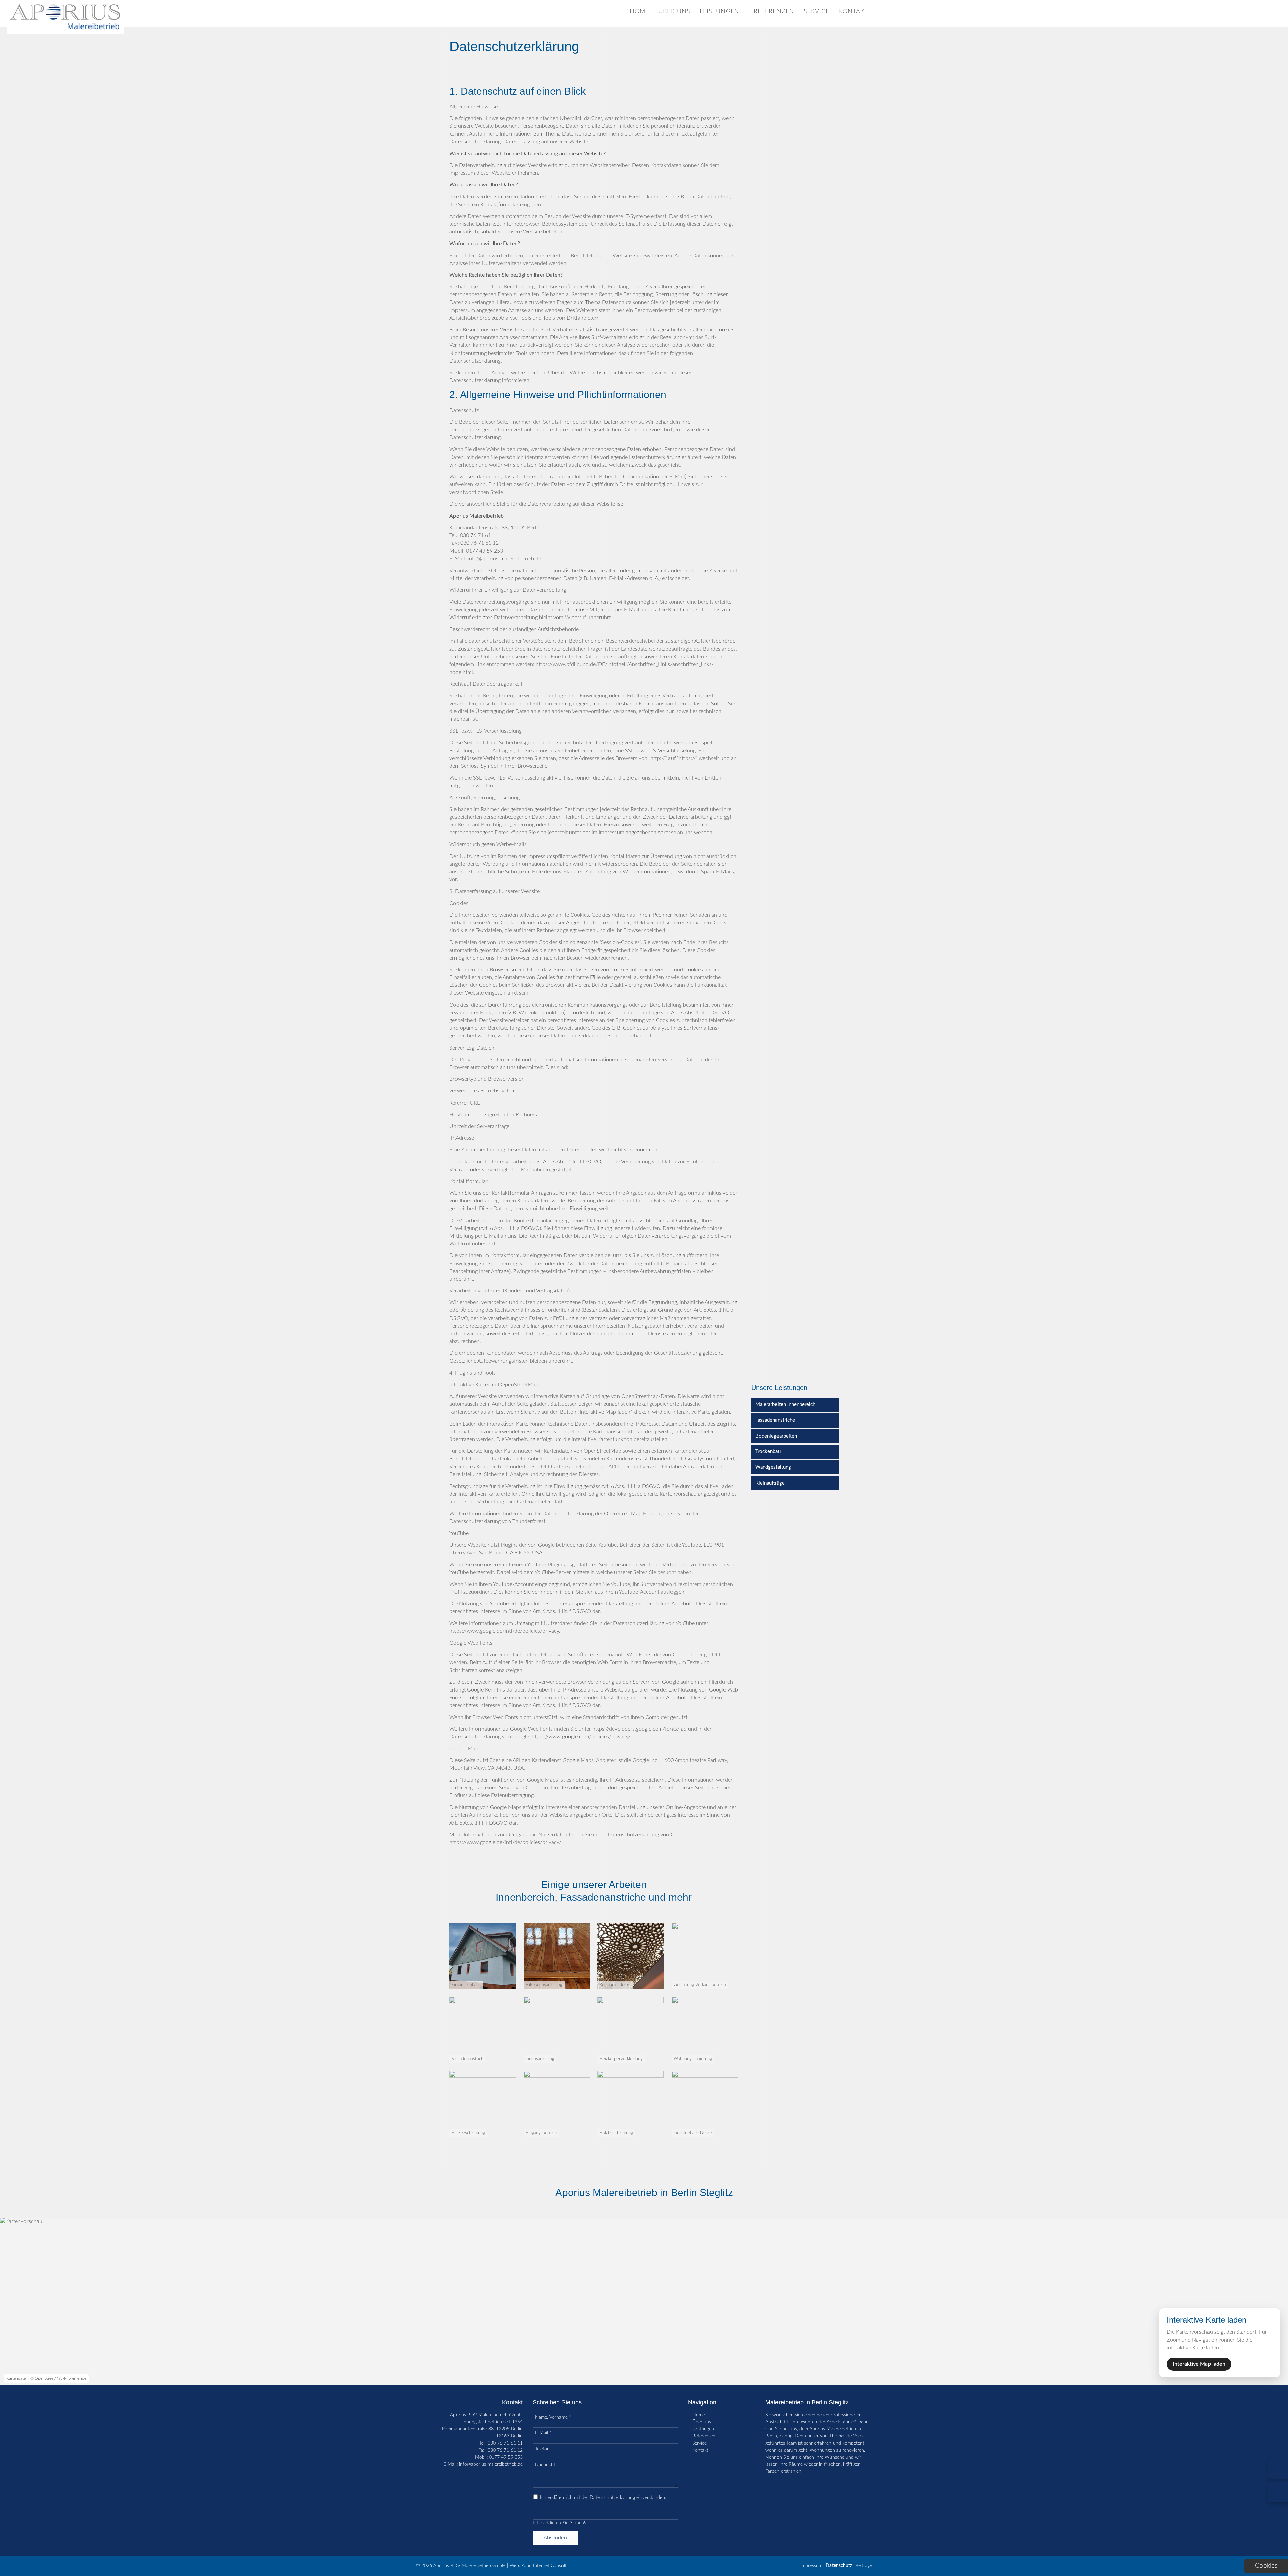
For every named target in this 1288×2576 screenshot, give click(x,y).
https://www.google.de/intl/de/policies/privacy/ (505, 1842)
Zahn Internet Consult (544, 2566)
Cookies (1266, 2566)
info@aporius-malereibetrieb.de (491, 2464)
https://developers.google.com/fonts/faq (639, 1729)
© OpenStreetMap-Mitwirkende (58, 2378)
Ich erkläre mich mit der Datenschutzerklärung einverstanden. (603, 2498)
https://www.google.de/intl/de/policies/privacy (504, 1631)
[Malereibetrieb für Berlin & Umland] (65, 32)
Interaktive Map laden (1199, 2364)
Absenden (555, 2538)
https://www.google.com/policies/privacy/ (581, 1737)
